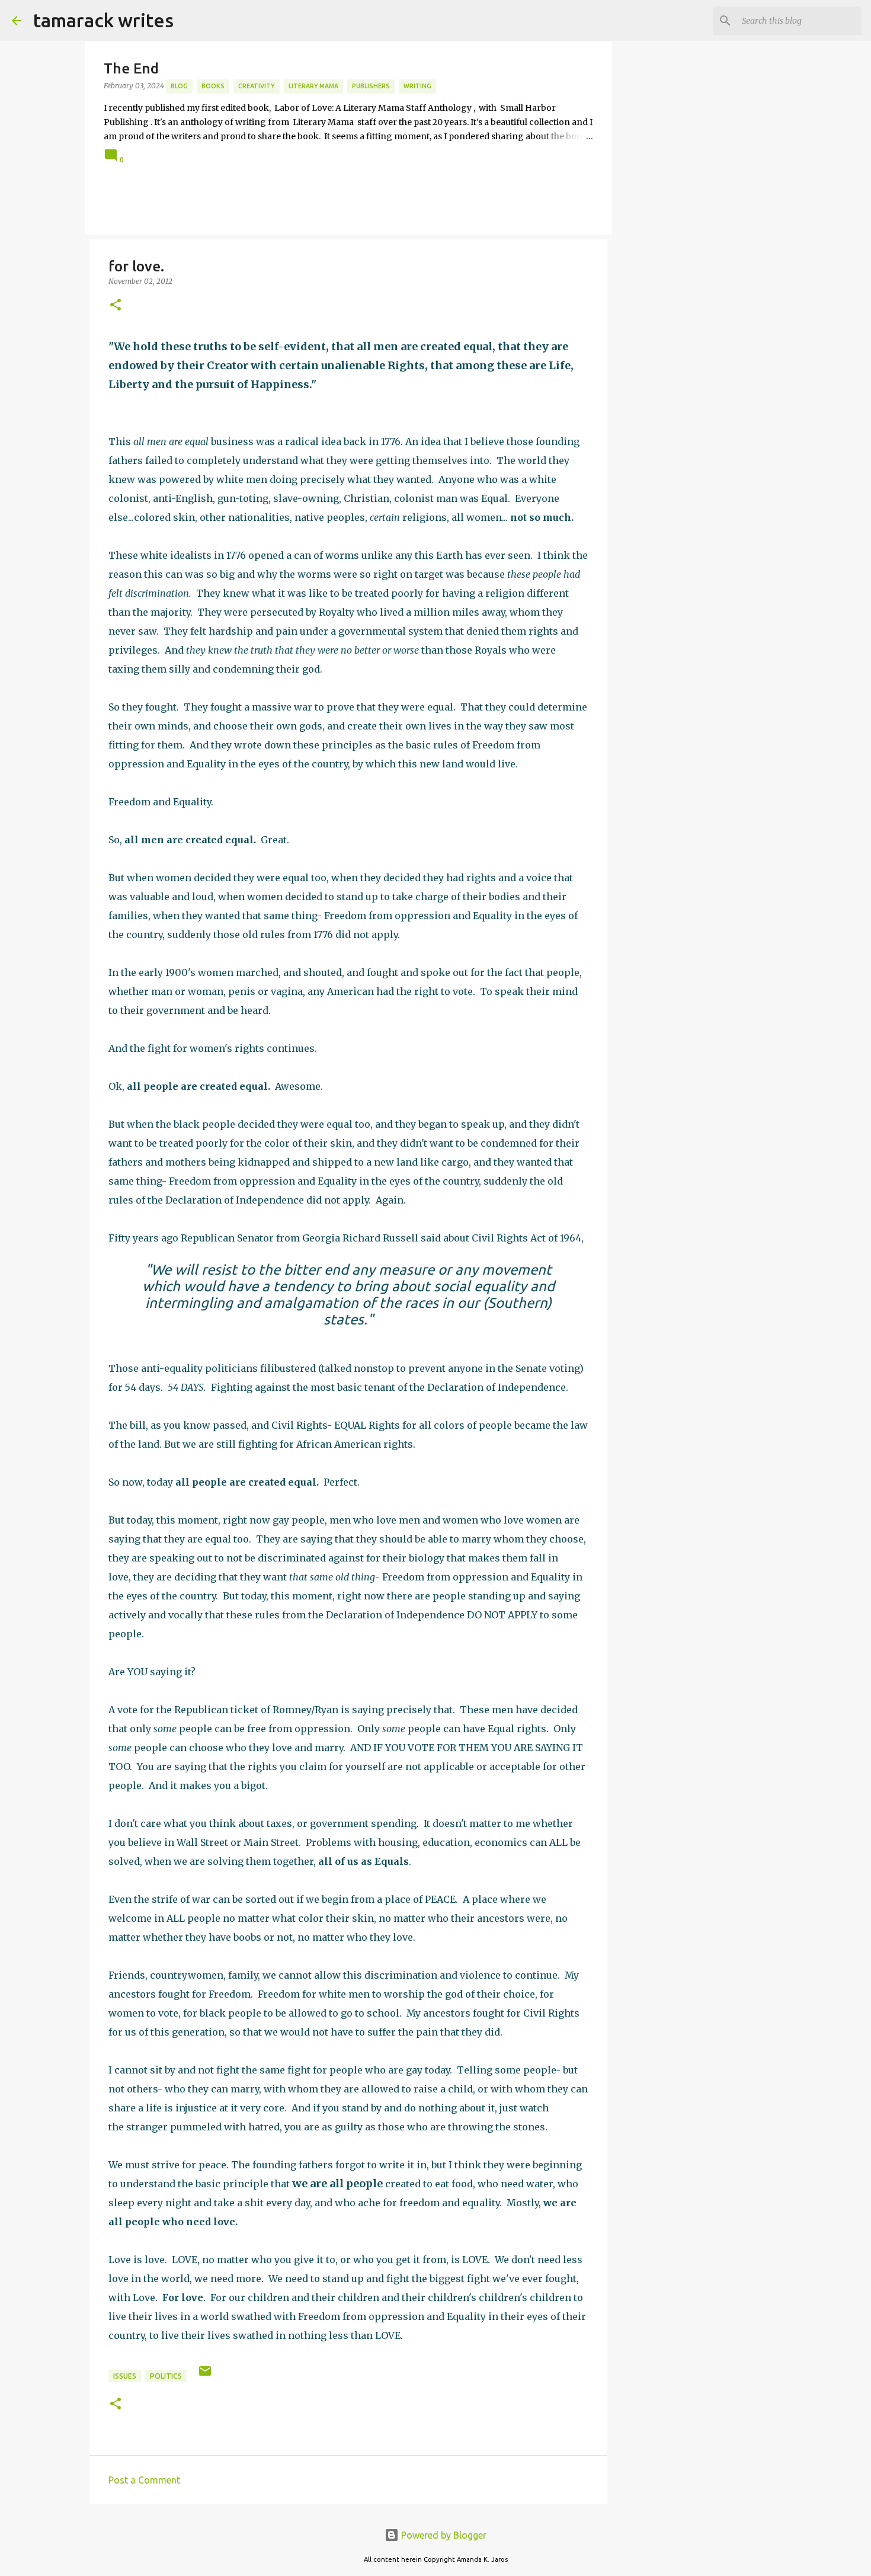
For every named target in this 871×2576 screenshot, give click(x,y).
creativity (257, 86)
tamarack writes (103, 20)
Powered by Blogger (443, 2535)
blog (179, 86)
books (213, 86)
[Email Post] (205, 2375)
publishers (371, 86)
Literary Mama (313, 86)
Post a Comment (144, 2480)
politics (166, 2376)
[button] (116, 305)
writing (417, 86)
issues (125, 2376)
